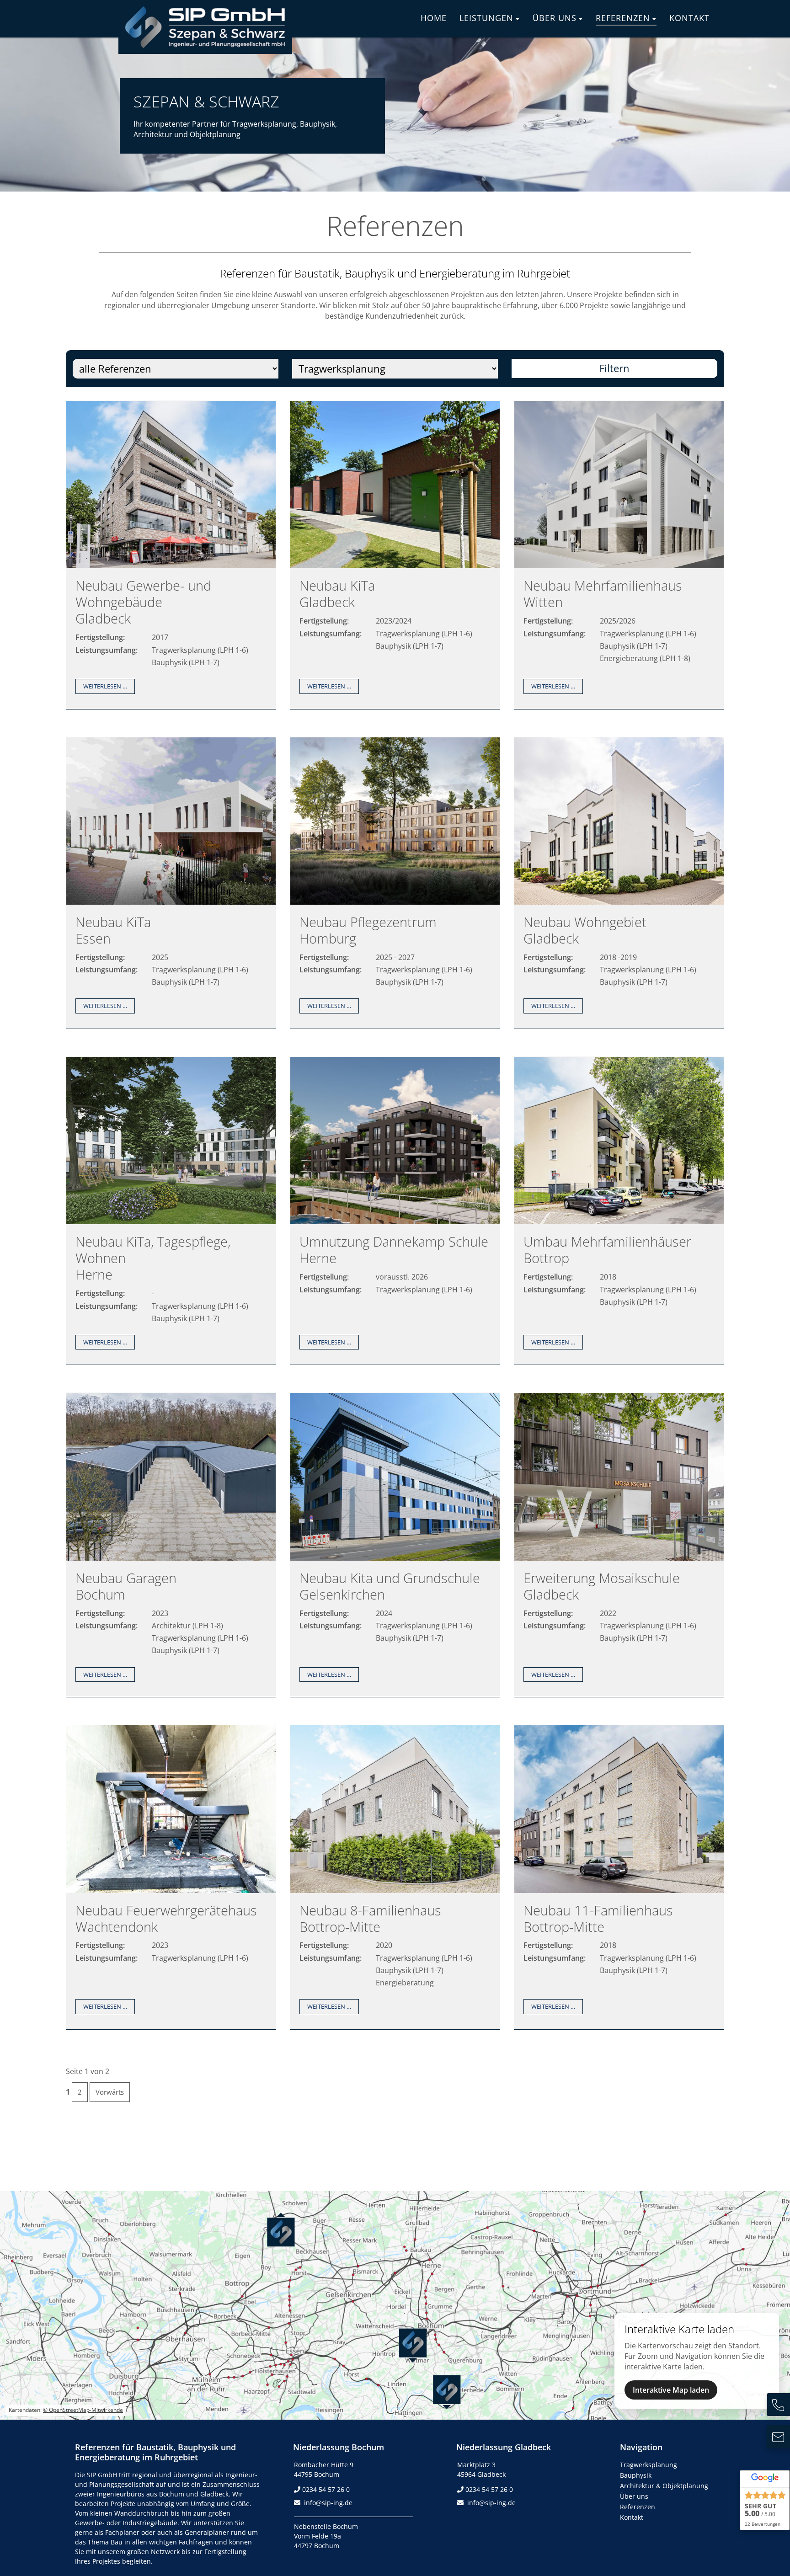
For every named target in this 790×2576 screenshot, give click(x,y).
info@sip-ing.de (328, 2503)
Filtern (614, 368)
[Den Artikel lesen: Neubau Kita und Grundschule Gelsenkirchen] (395, 1558)
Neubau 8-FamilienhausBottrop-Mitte (370, 1918)
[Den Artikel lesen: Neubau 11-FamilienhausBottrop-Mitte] (619, 1890)
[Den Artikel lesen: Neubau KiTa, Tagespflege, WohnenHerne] (171, 1221)
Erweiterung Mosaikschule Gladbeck (602, 1586)
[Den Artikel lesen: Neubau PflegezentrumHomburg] (395, 902)
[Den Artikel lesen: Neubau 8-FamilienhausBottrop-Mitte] (395, 1890)
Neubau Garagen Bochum (126, 1586)
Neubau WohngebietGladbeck (585, 930)
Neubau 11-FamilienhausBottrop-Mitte (598, 1918)
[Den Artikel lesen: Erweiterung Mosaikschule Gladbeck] (619, 1558)
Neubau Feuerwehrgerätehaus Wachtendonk (166, 1918)
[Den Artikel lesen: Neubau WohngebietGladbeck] (619, 902)
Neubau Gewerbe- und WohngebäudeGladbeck (143, 602)
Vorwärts (110, 2092)
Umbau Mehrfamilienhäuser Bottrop (607, 1250)
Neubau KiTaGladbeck (337, 594)
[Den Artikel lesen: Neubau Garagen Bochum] (171, 1558)
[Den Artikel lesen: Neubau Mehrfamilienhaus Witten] (619, 565)
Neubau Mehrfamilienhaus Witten (603, 594)
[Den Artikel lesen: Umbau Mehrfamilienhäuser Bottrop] (619, 1221)
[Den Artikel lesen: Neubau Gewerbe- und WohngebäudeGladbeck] (171, 565)
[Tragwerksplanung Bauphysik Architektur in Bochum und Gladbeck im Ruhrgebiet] (205, 47)
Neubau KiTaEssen (113, 930)
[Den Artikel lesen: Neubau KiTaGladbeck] (395, 565)
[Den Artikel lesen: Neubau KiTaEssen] (171, 902)
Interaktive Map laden (671, 2390)
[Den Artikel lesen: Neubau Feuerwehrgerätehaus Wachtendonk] (171, 1890)
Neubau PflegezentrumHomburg (368, 930)
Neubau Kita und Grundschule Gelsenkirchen (390, 1586)
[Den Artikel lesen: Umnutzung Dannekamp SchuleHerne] (395, 1221)
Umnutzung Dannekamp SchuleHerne (394, 1250)
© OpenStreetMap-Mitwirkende (83, 2410)
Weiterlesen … (109, 688)
